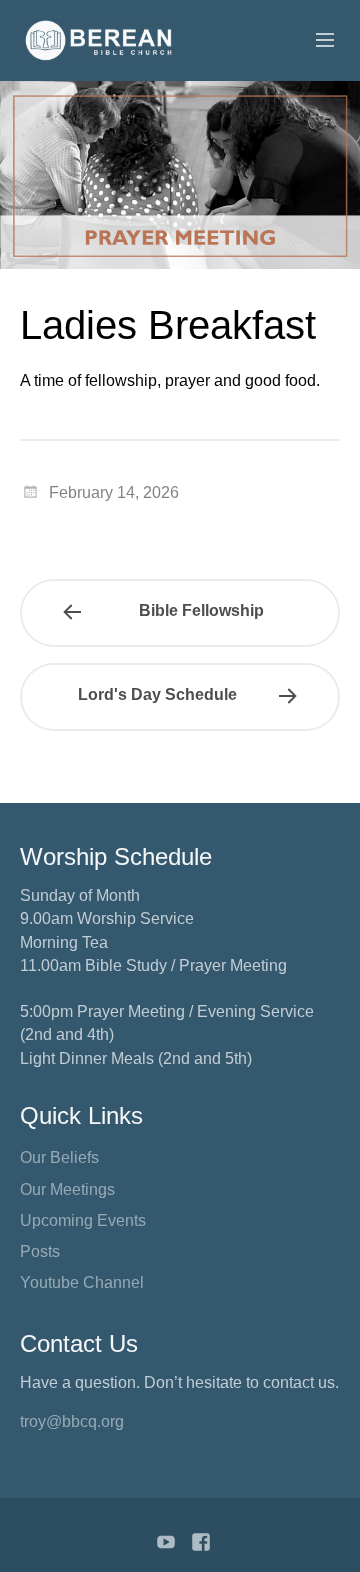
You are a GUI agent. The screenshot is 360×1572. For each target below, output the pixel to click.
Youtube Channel (82, 1282)
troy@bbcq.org (72, 1421)
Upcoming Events (83, 1220)
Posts (40, 1251)
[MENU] (316, 41)
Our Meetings (67, 1189)
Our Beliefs (59, 1157)
